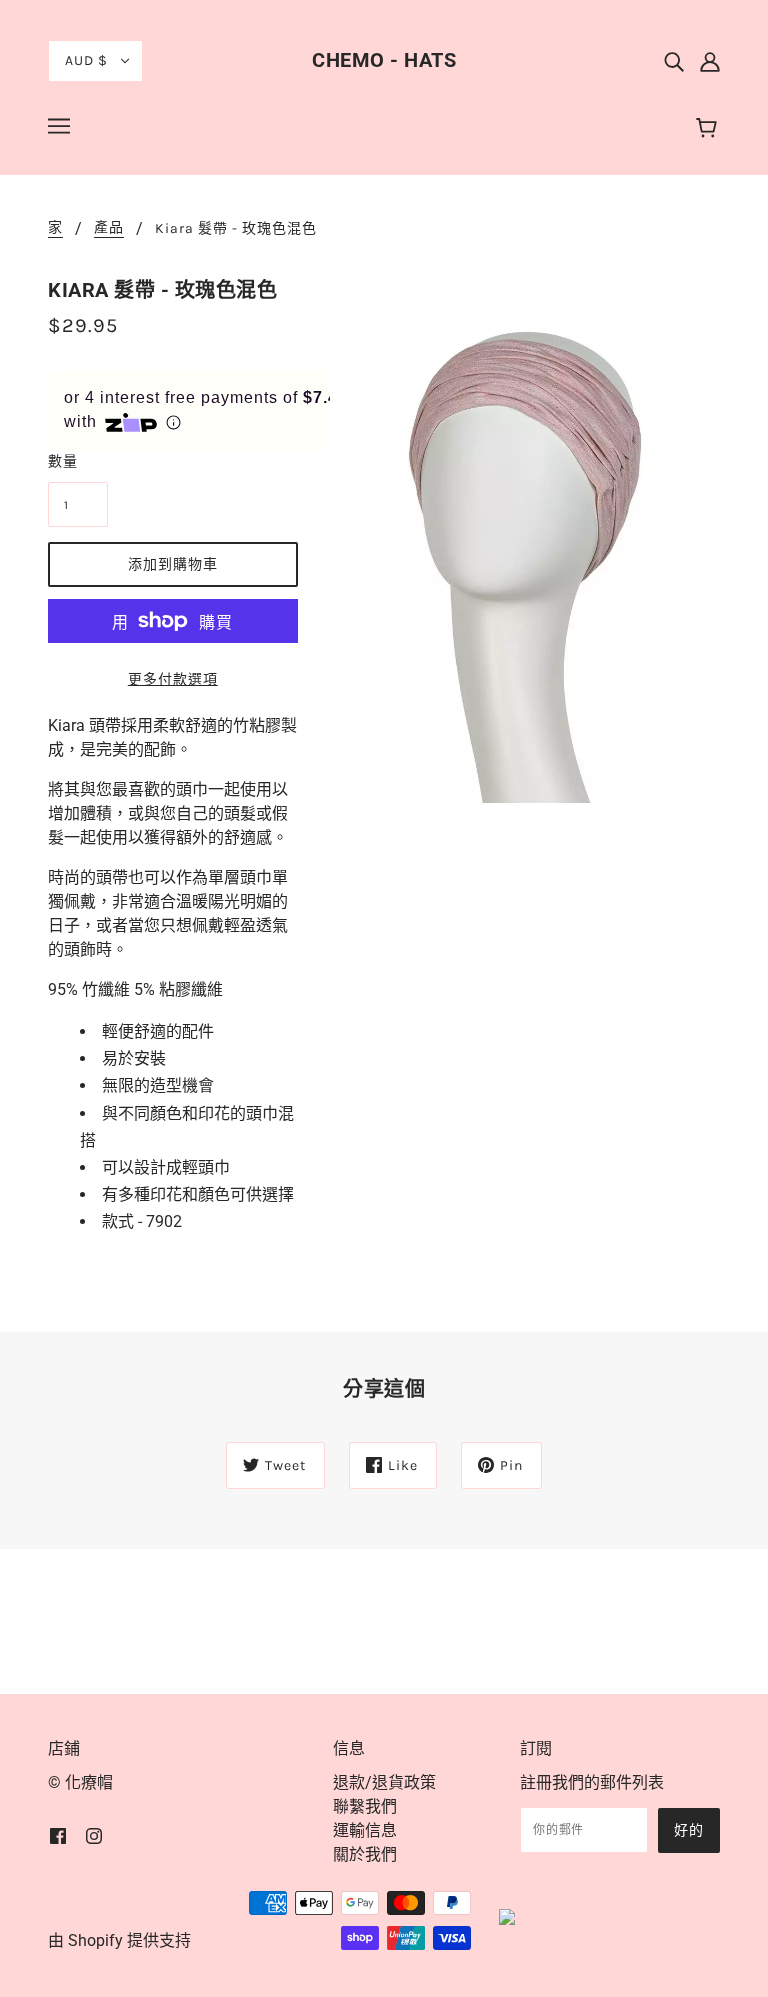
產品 (109, 228)
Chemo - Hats (384, 60)
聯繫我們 (365, 1806)
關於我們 (365, 1854)
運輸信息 (365, 1830)
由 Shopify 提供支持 (119, 1940)
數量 (63, 461)
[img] (674, 61)
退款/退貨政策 (384, 1782)
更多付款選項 (173, 679)
